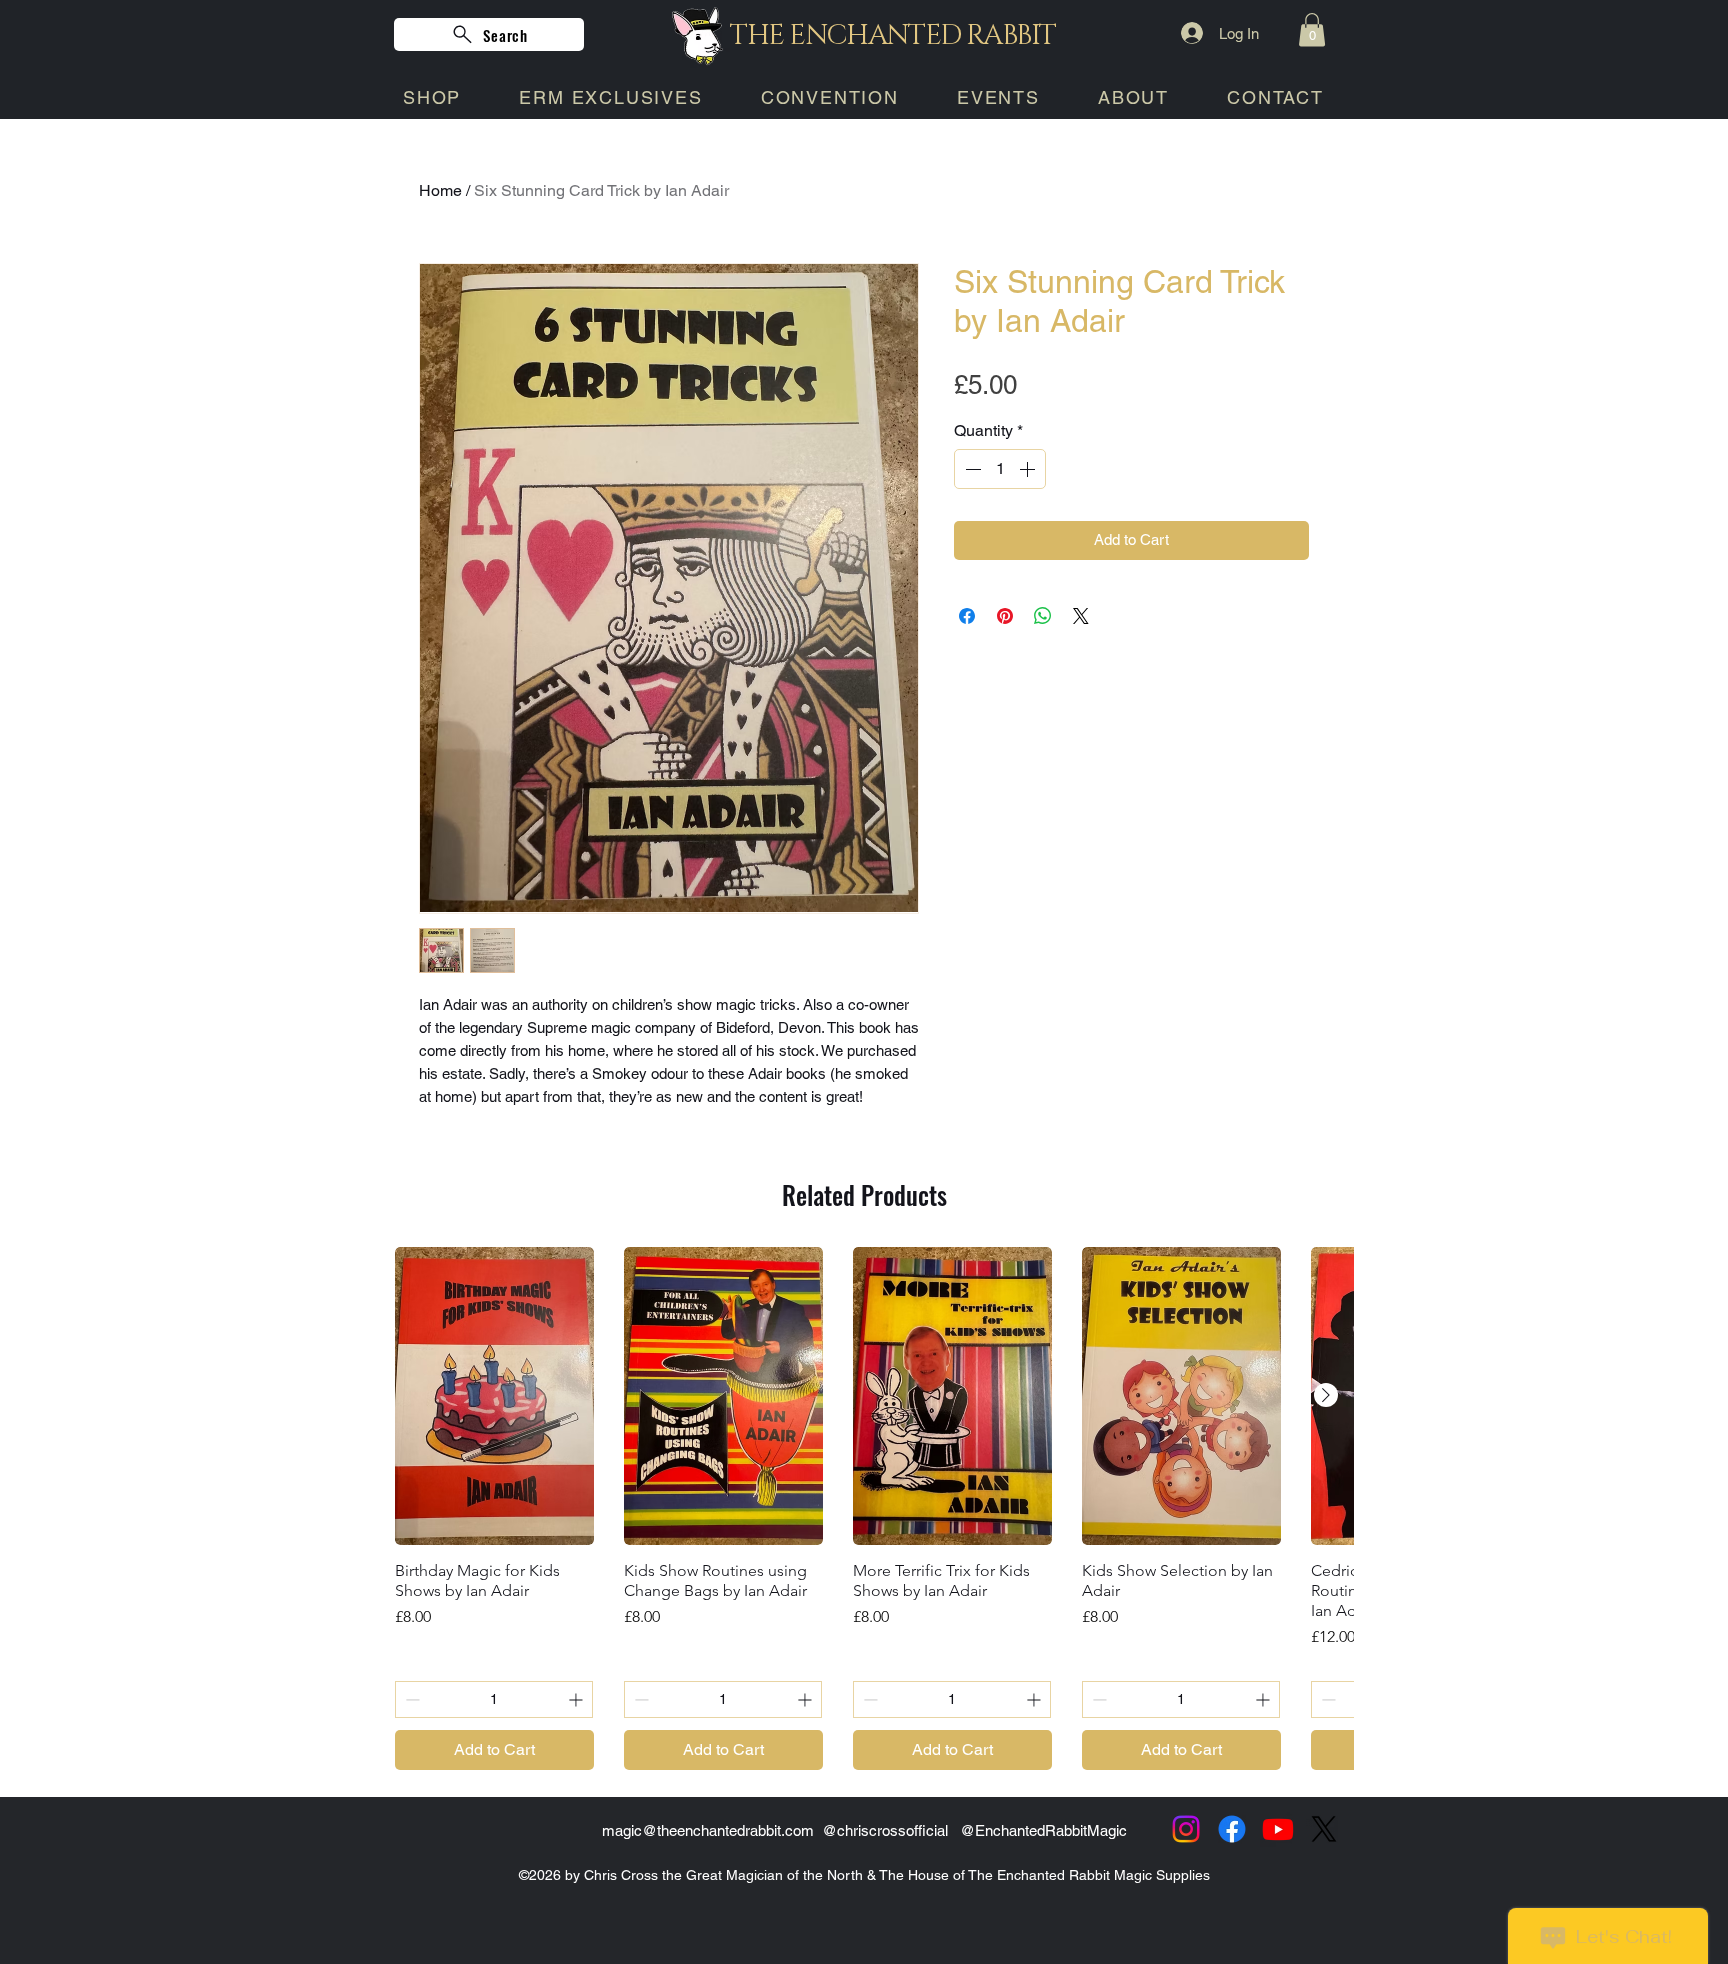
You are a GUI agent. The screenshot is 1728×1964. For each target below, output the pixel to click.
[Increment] (1029, 469)
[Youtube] (1278, 1829)
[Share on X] (1081, 616)
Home (440, 190)
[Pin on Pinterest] (1005, 616)
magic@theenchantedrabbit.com (708, 1830)
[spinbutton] (1000, 469)
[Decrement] (971, 469)
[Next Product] (1326, 1395)
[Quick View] (494, 1396)
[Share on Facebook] (967, 616)
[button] (1312, 29)
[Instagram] (1186, 1829)
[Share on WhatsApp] (1043, 616)
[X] (1324, 1829)
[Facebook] (1232, 1829)
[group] (864, 1509)
